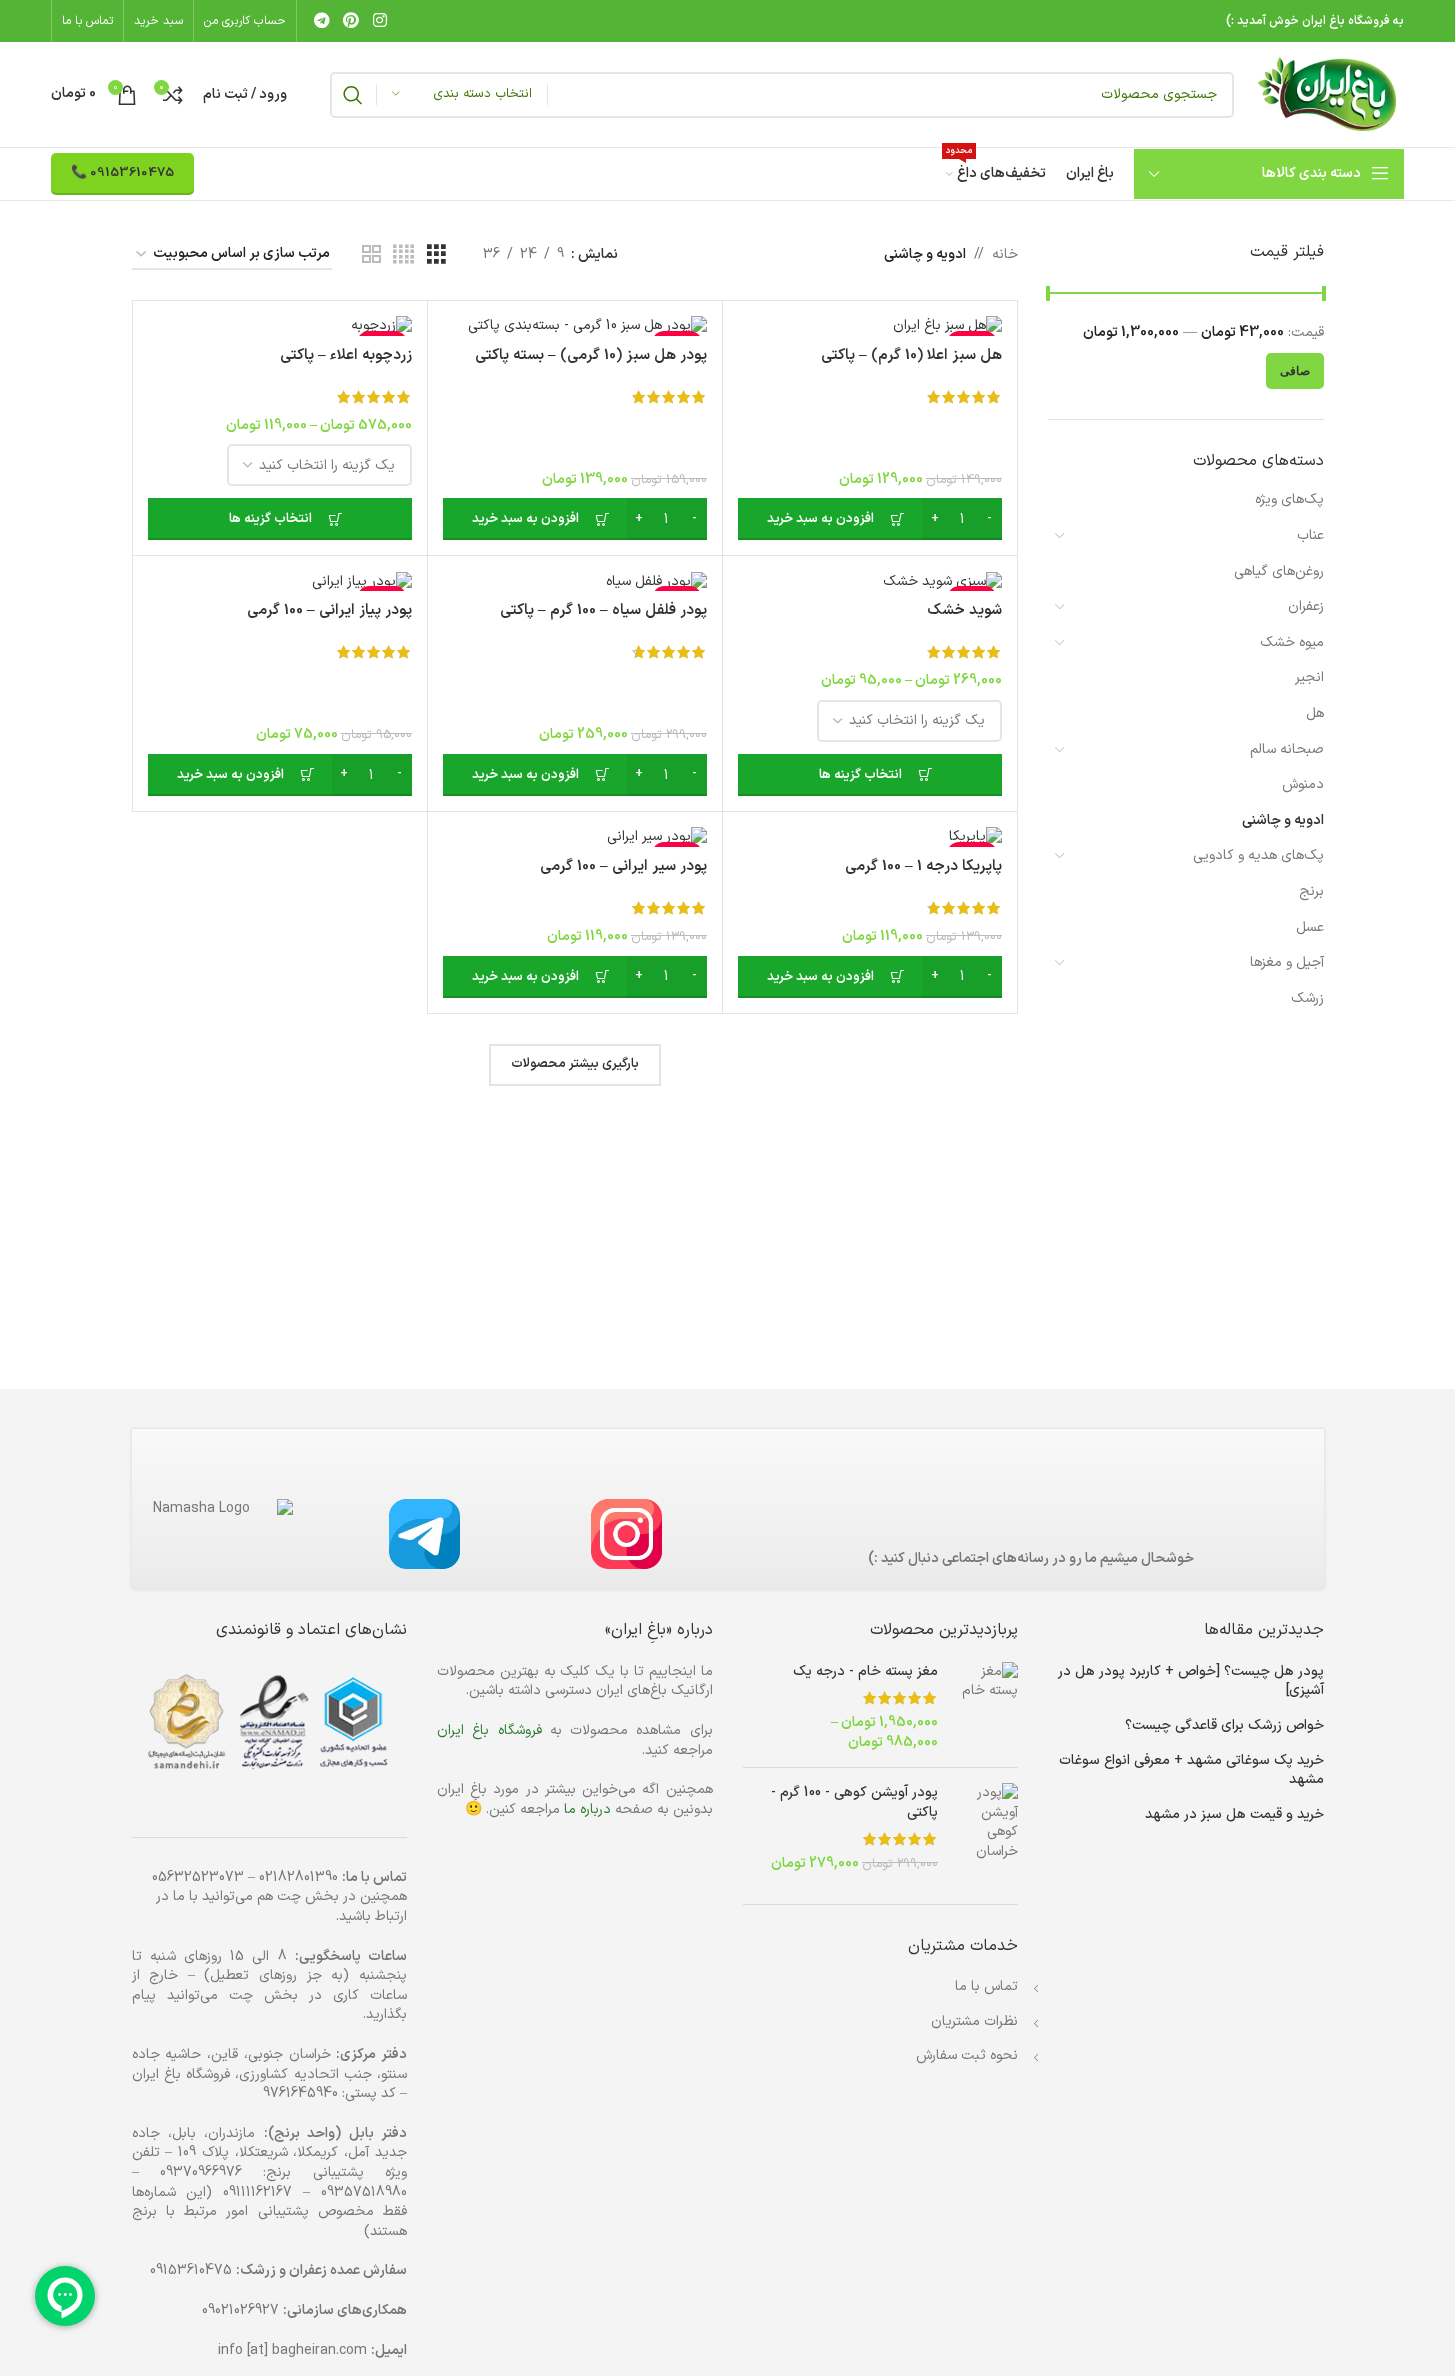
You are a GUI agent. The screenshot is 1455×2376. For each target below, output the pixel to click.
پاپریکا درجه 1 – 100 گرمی (923, 866)
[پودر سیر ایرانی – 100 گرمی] (575, 837)
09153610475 (191, 2270)
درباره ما (587, 1809)
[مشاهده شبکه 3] (436, 255)
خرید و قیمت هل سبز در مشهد (1234, 1815)
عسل (1310, 927)
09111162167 (257, 2192)
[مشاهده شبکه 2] (371, 255)
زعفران (1306, 606)
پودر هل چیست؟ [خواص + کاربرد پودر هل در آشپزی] (1191, 1681)
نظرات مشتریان (974, 2021)
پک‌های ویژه (1289, 499)
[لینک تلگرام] (321, 21)
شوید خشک (964, 610)
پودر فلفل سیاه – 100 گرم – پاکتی (603, 610)
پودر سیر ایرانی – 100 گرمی (623, 866)
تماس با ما (986, 1986)
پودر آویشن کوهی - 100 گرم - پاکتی (854, 1802)
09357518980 (364, 2192)
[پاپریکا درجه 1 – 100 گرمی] (870, 837)
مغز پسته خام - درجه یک (865, 1672)
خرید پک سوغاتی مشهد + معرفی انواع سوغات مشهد (1191, 1770)
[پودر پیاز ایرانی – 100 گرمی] (280, 581)
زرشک (1307, 998)
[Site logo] (1329, 93)
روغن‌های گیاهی (1279, 571)
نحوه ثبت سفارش (967, 2055)
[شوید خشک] (870, 581)
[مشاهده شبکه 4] (403, 255)
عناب (1310, 535)
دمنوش (1303, 784)
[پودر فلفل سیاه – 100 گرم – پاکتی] (575, 581)
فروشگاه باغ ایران (489, 1730)
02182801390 (298, 1877)
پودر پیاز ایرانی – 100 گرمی (329, 610)
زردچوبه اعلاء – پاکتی (346, 355)
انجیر (1309, 677)
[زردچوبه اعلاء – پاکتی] (280, 326)
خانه (1005, 254)
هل (1315, 713)
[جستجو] (353, 95)
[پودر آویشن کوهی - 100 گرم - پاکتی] (985, 1828)
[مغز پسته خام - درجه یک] (985, 1707)
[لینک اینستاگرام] (379, 21)
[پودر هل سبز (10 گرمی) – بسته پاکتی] (575, 326)
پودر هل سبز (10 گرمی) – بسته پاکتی (591, 355)
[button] (870, 519)
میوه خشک (1292, 642)
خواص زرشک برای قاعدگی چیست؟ (1224, 1726)
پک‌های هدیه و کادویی (1258, 855)
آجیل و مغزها (1287, 962)
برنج (1311, 891)
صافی (1295, 371)
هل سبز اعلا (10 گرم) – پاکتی (911, 355)
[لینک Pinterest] (351, 21)
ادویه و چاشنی (1283, 820)
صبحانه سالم (1287, 749)
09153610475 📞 (122, 173)
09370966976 (201, 2172)
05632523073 (198, 1877)
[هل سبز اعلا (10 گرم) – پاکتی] (870, 326)
